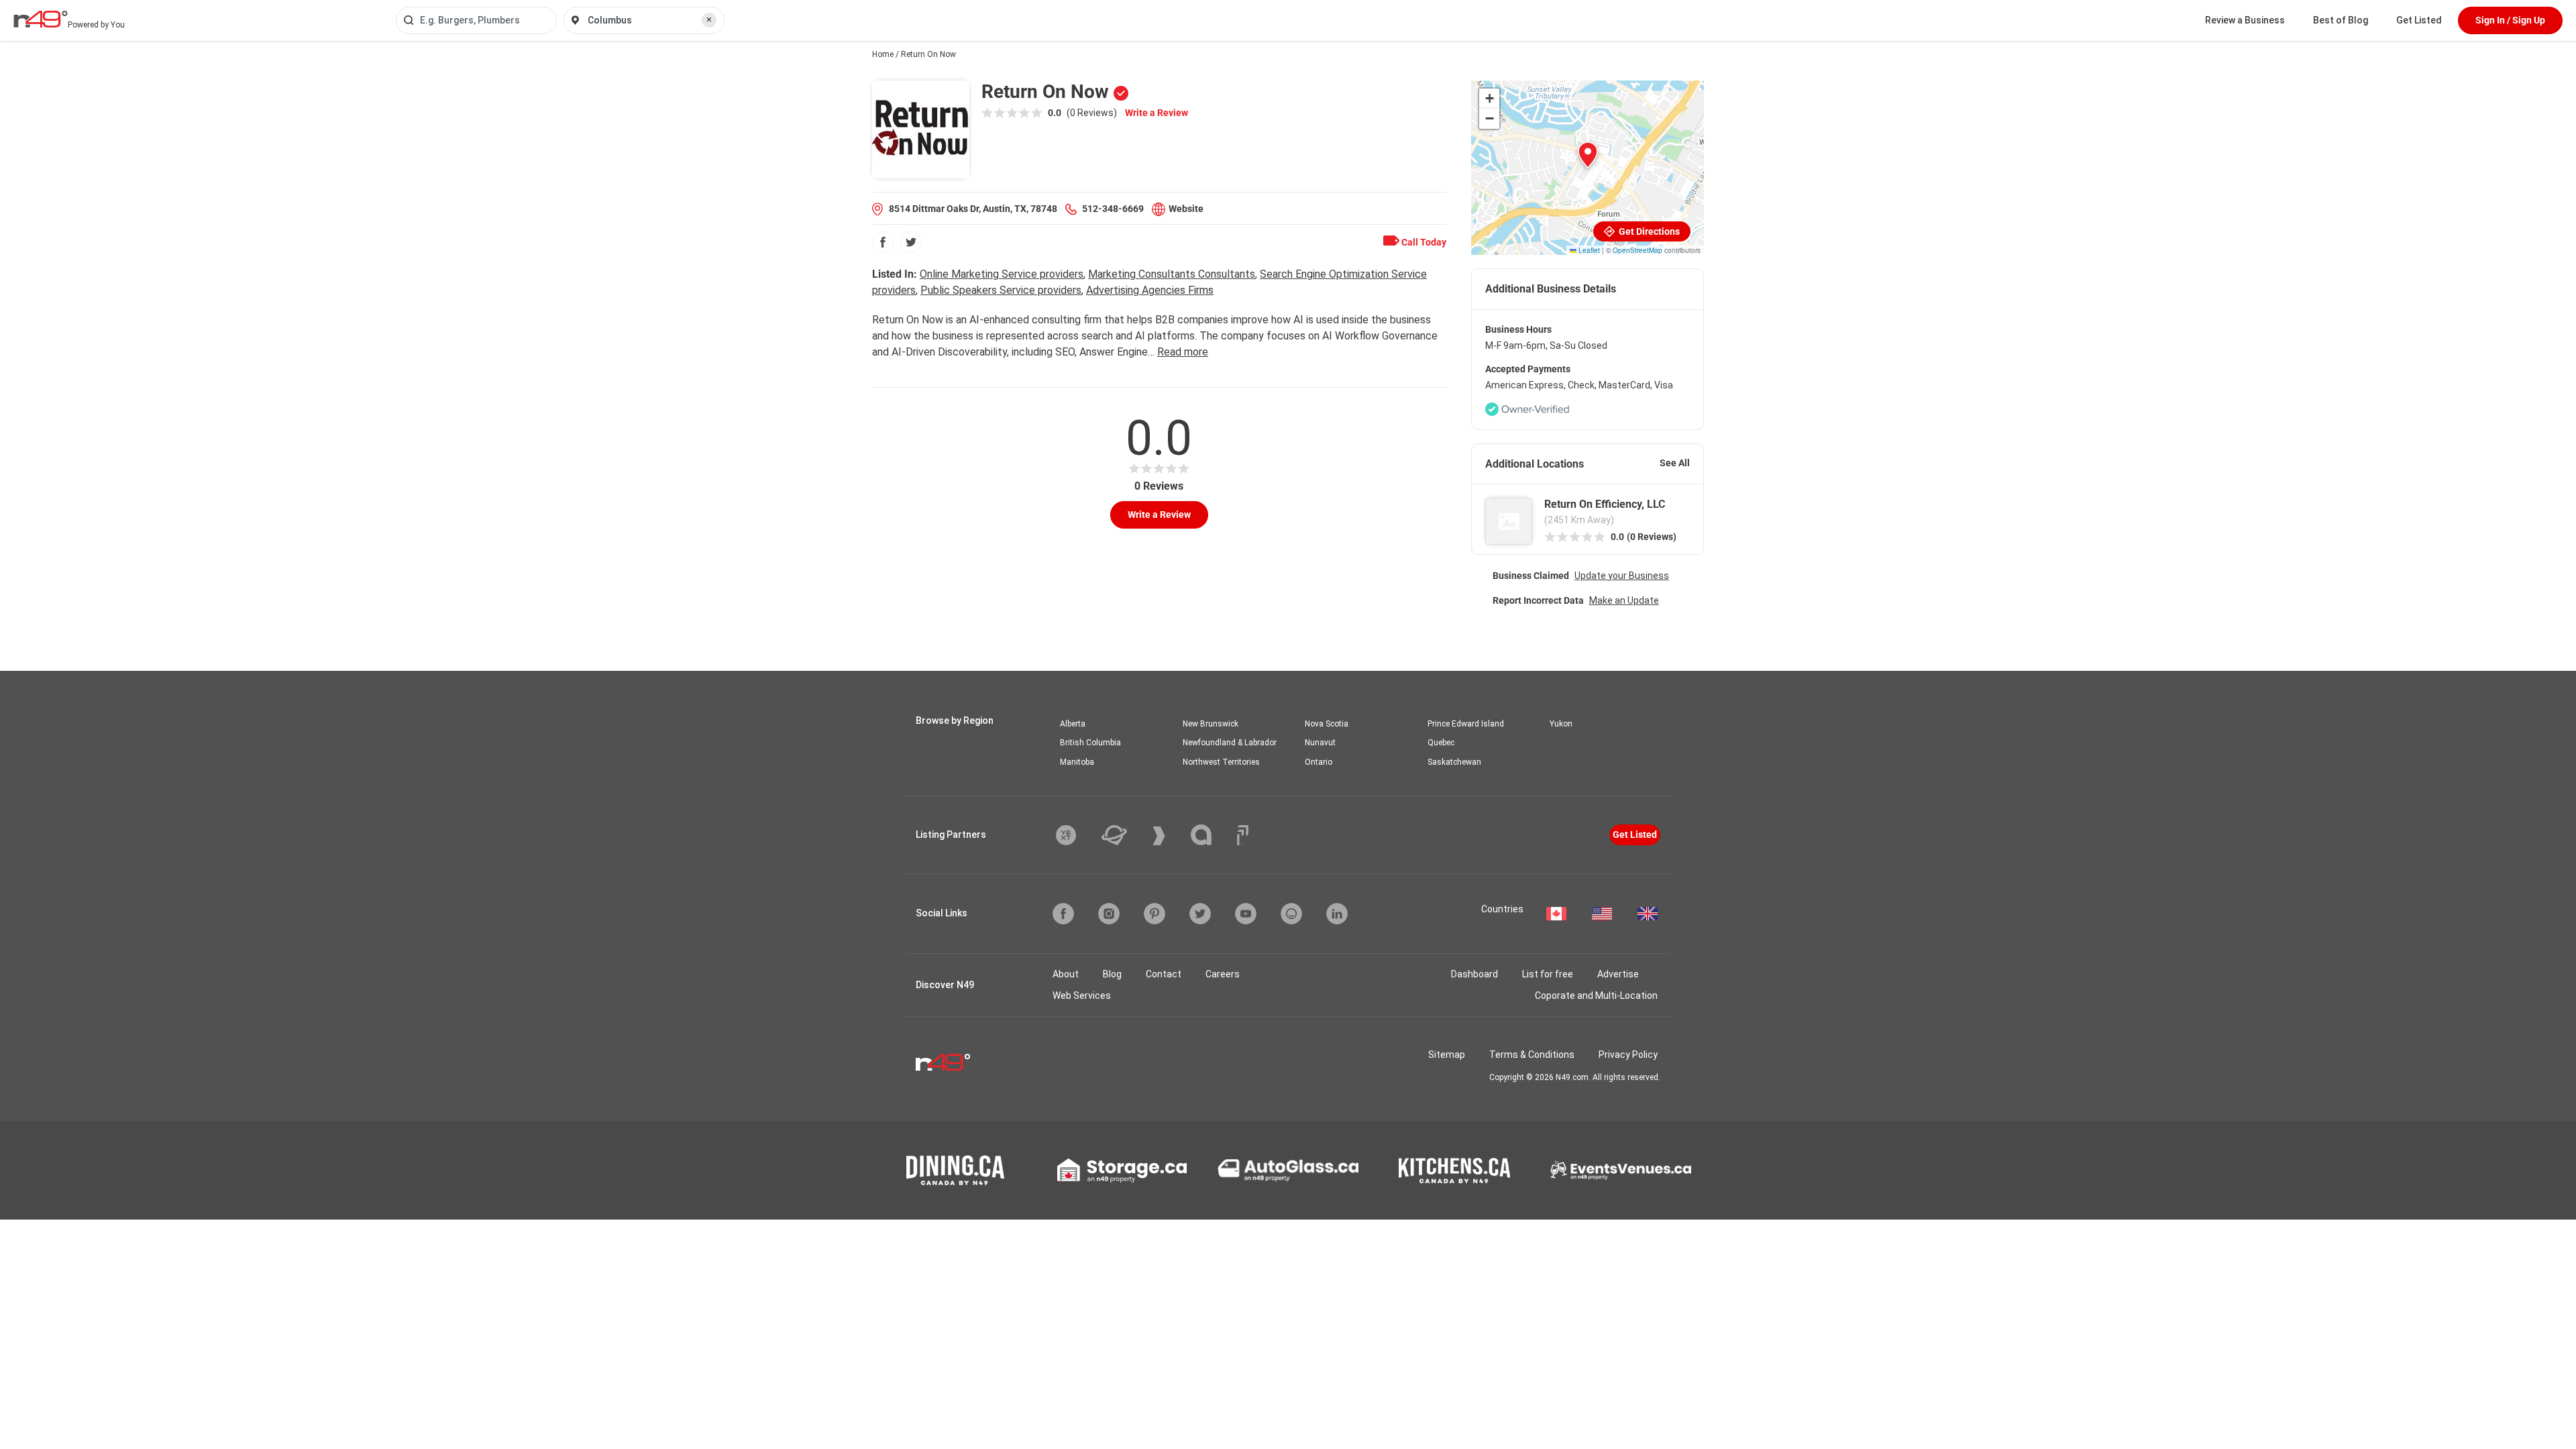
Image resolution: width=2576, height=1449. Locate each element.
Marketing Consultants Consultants (1172, 274)
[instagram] (1109, 914)
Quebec (1441, 743)
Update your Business (1622, 576)
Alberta (1073, 724)
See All (1675, 463)
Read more (1183, 352)
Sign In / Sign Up (2510, 20)
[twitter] (911, 242)
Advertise (1618, 974)
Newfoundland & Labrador (1230, 743)
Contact (1164, 974)
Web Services (1082, 996)
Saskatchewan (1454, 762)
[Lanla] (1211, 835)
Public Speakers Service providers (1001, 290)
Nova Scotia (1327, 724)
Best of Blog (2341, 20)
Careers (1223, 974)
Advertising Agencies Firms (1150, 290)
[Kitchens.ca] (1454, 1171)
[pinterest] (1155, 914)
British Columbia (1090, 743)
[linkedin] (1337, 914)
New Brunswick (1211, 724)
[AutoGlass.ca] (1288, 1170)
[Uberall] (1124, 835)
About (1066, 974)
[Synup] (1169, 836)
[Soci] (1243, 835)
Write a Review (1157, 113)
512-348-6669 (1113, 209)
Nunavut (1320, 743)
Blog (1112, 974)
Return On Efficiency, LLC (1605, 504)
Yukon (1561, 724)
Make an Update (1624, 600)
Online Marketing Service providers (1002, 274)
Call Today (1423, 242)
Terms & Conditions (1532, 1055)
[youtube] (1246, 914)
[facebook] (883, 242)
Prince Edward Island (1466, 724)
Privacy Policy (1628, 1055)
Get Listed (2419, 20)
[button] (1588, 155)
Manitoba (1077, 762)
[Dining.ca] (955, 1170)
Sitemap (1447, 1055)
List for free (1548, 974)
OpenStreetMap (1638, 250)
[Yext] (1076, 835)
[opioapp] (1291, 914)
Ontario (1319, 762)
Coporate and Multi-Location (1596, 996)
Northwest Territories (1221, 762)
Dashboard (1474, 974)
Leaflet (1588, 250)
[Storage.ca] (1122, 1171)
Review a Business (2245, 20)
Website (1186, 209)
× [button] (709, 19)
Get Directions (1648, 231)
